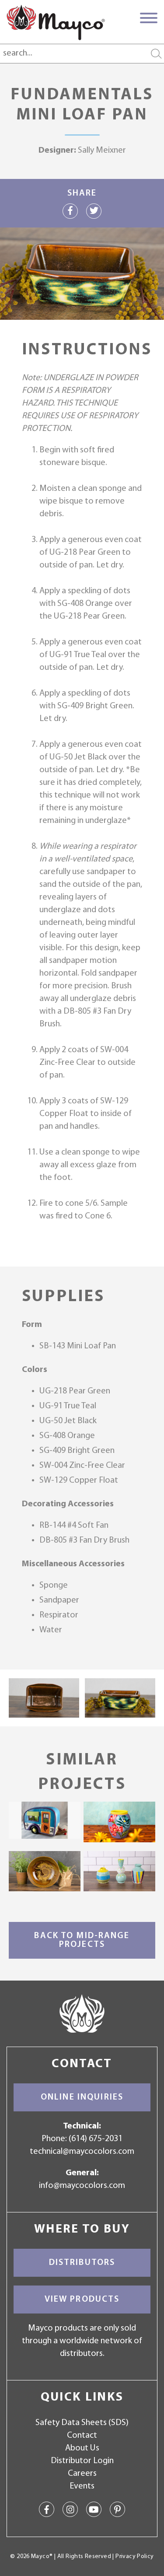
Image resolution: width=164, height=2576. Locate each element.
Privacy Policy (134, 2557)
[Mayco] (56, 22)
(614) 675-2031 (96, 2139)
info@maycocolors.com (82, 2186)
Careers (82, 2474)
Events (82, 2486)
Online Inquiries (82, 2097)
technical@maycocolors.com (82, 2152)
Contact (82, 2436)
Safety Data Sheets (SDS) (82, 2423)
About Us (82, 2448)
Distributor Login (82, 2461)
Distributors (82, 2263)
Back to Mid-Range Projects (82, 1940)
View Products (82, 2299)
